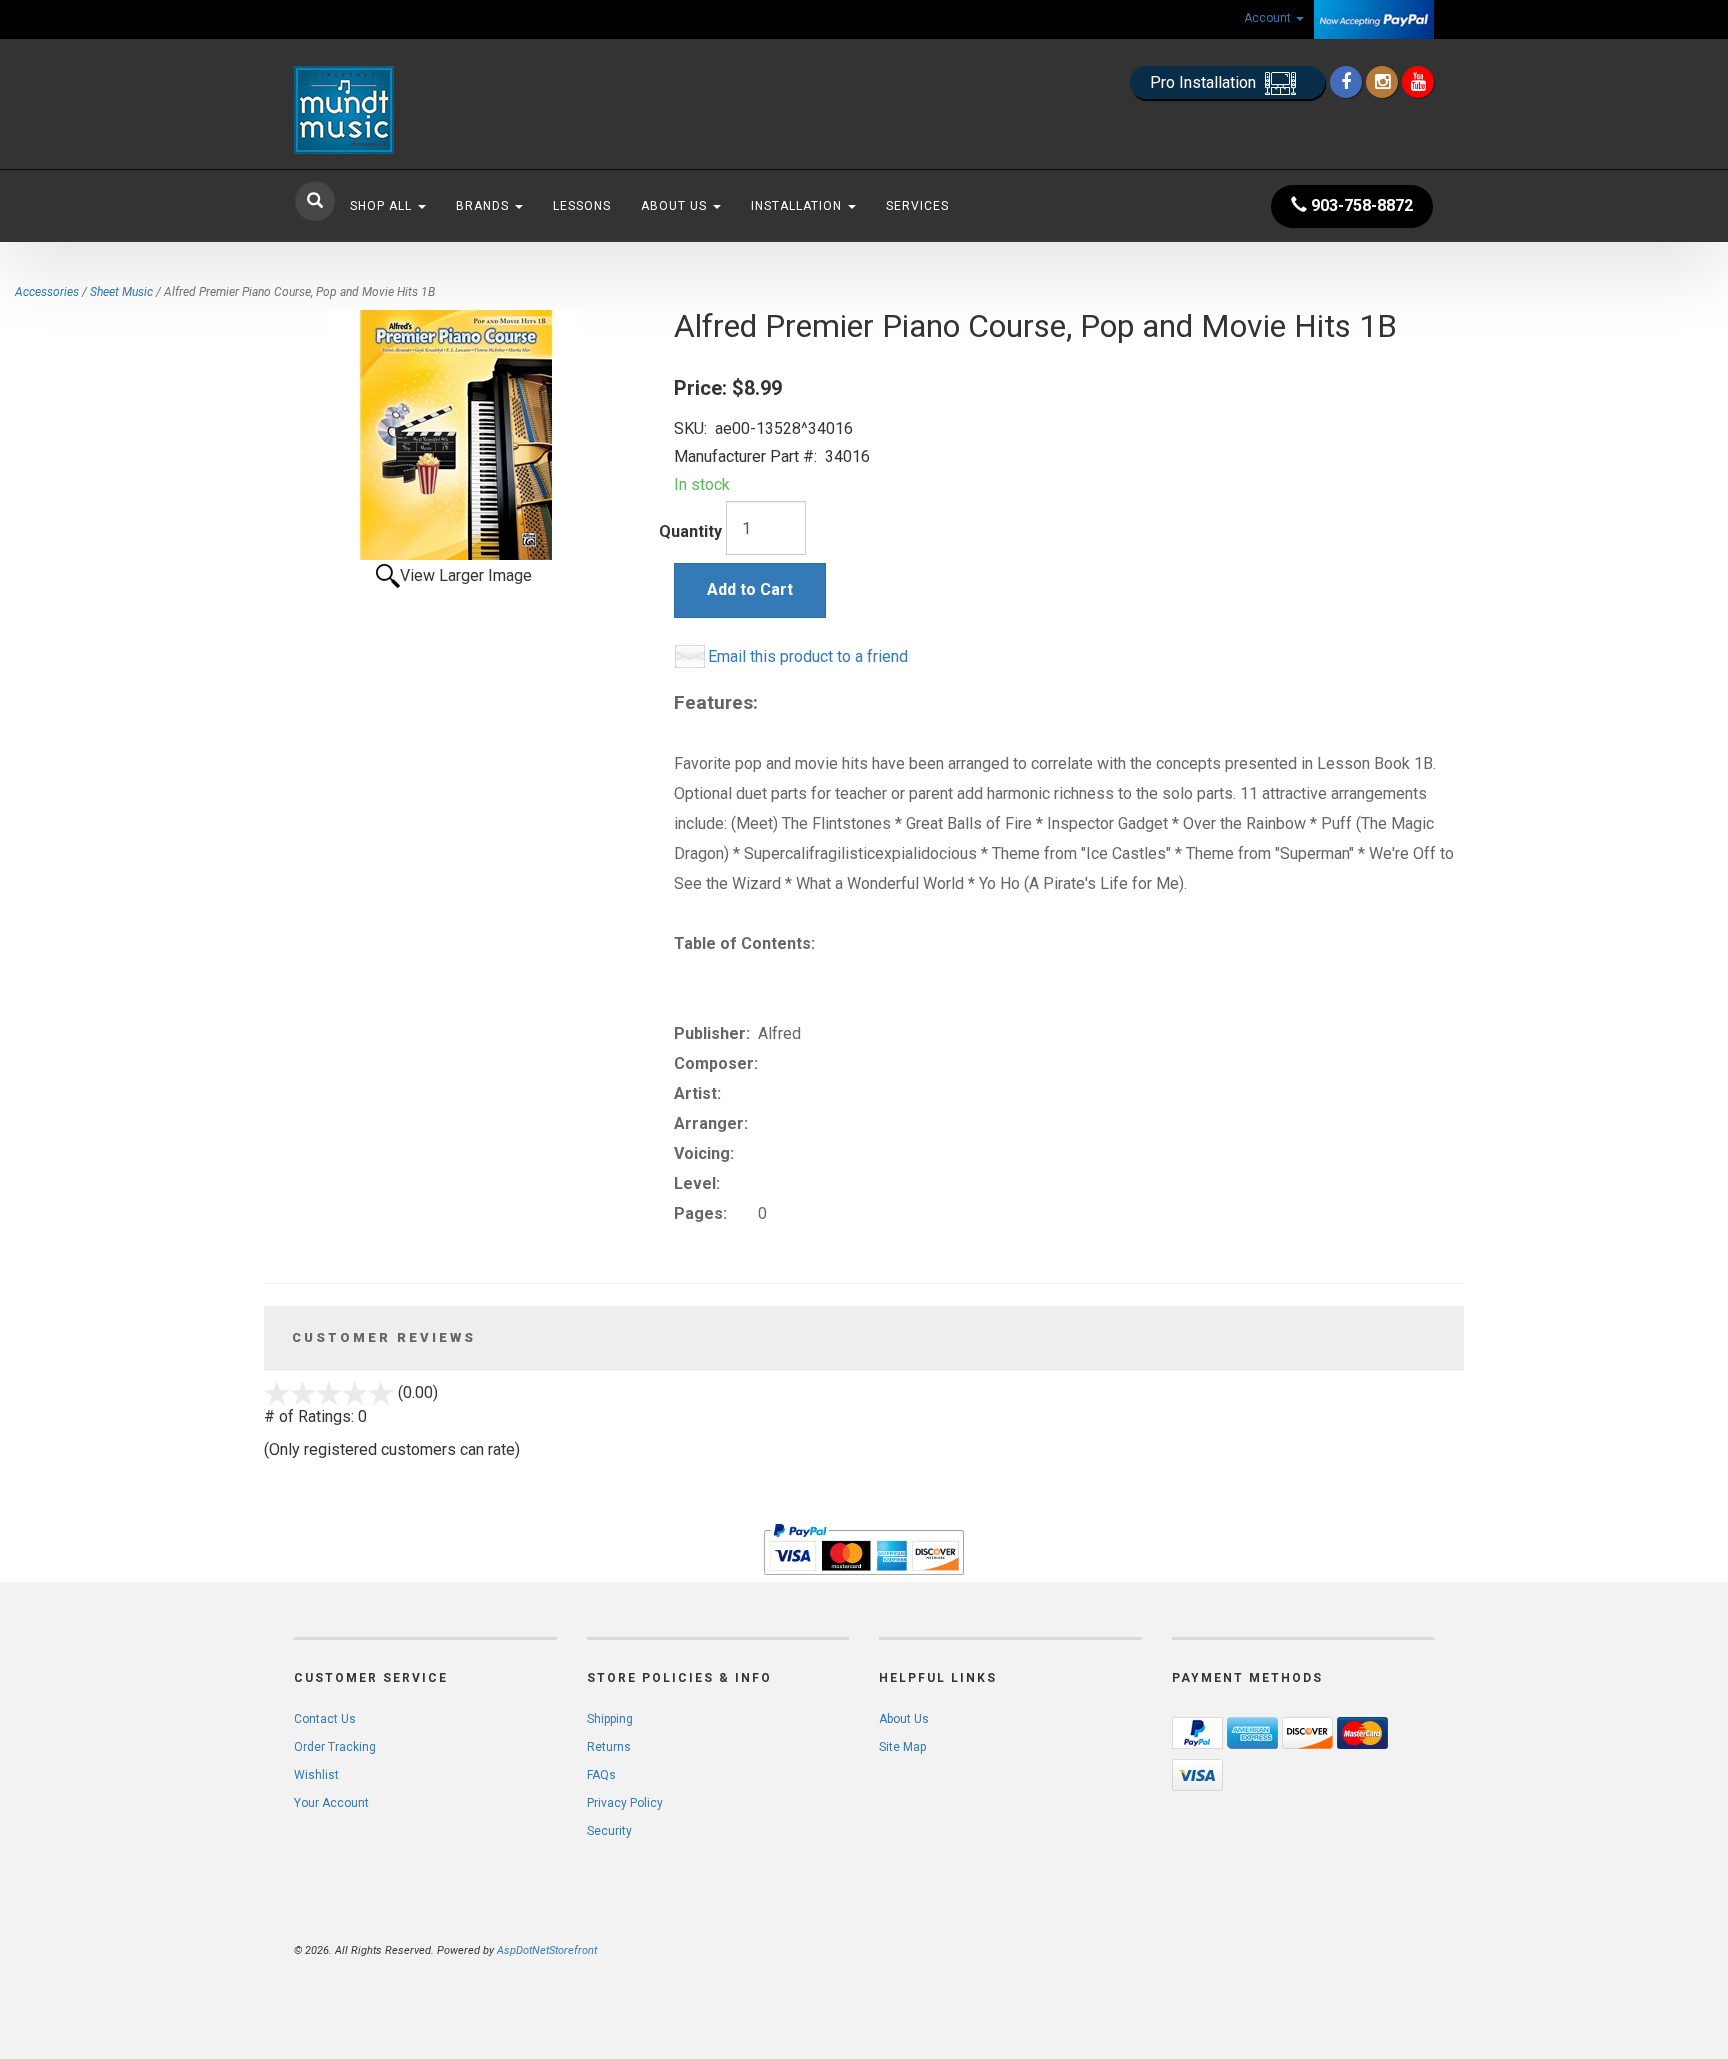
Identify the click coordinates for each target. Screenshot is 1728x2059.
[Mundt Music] (474, 110)
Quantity (690, 531)
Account (1269, 18)
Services (917, 206)
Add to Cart (750, 589)
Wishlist (316, 1775)
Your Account (331, 1803)
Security (609, 1831)
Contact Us (325, 1719)
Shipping (610, 1719)
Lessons (582, 206)
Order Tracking (335, 1747)
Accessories (47, 292)
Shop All (383, 206)
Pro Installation (1205, 82)
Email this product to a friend (808, 656)
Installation (798, 206)
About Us (676, 206)
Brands (484, 206)
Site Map (902, 1747)
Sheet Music (121, 292)
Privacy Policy (625, 1803)
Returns (609, 1747)
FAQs (601, 1775)
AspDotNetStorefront (547, 1950)
